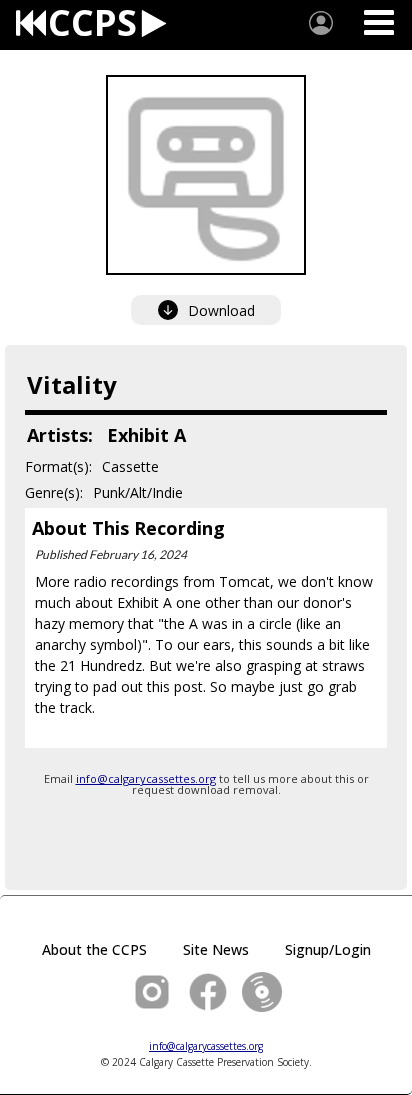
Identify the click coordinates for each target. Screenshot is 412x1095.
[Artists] (321, 23)
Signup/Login (328, 949)
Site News (216, 949)
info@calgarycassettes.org (146, 778)
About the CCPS (94, 949)
